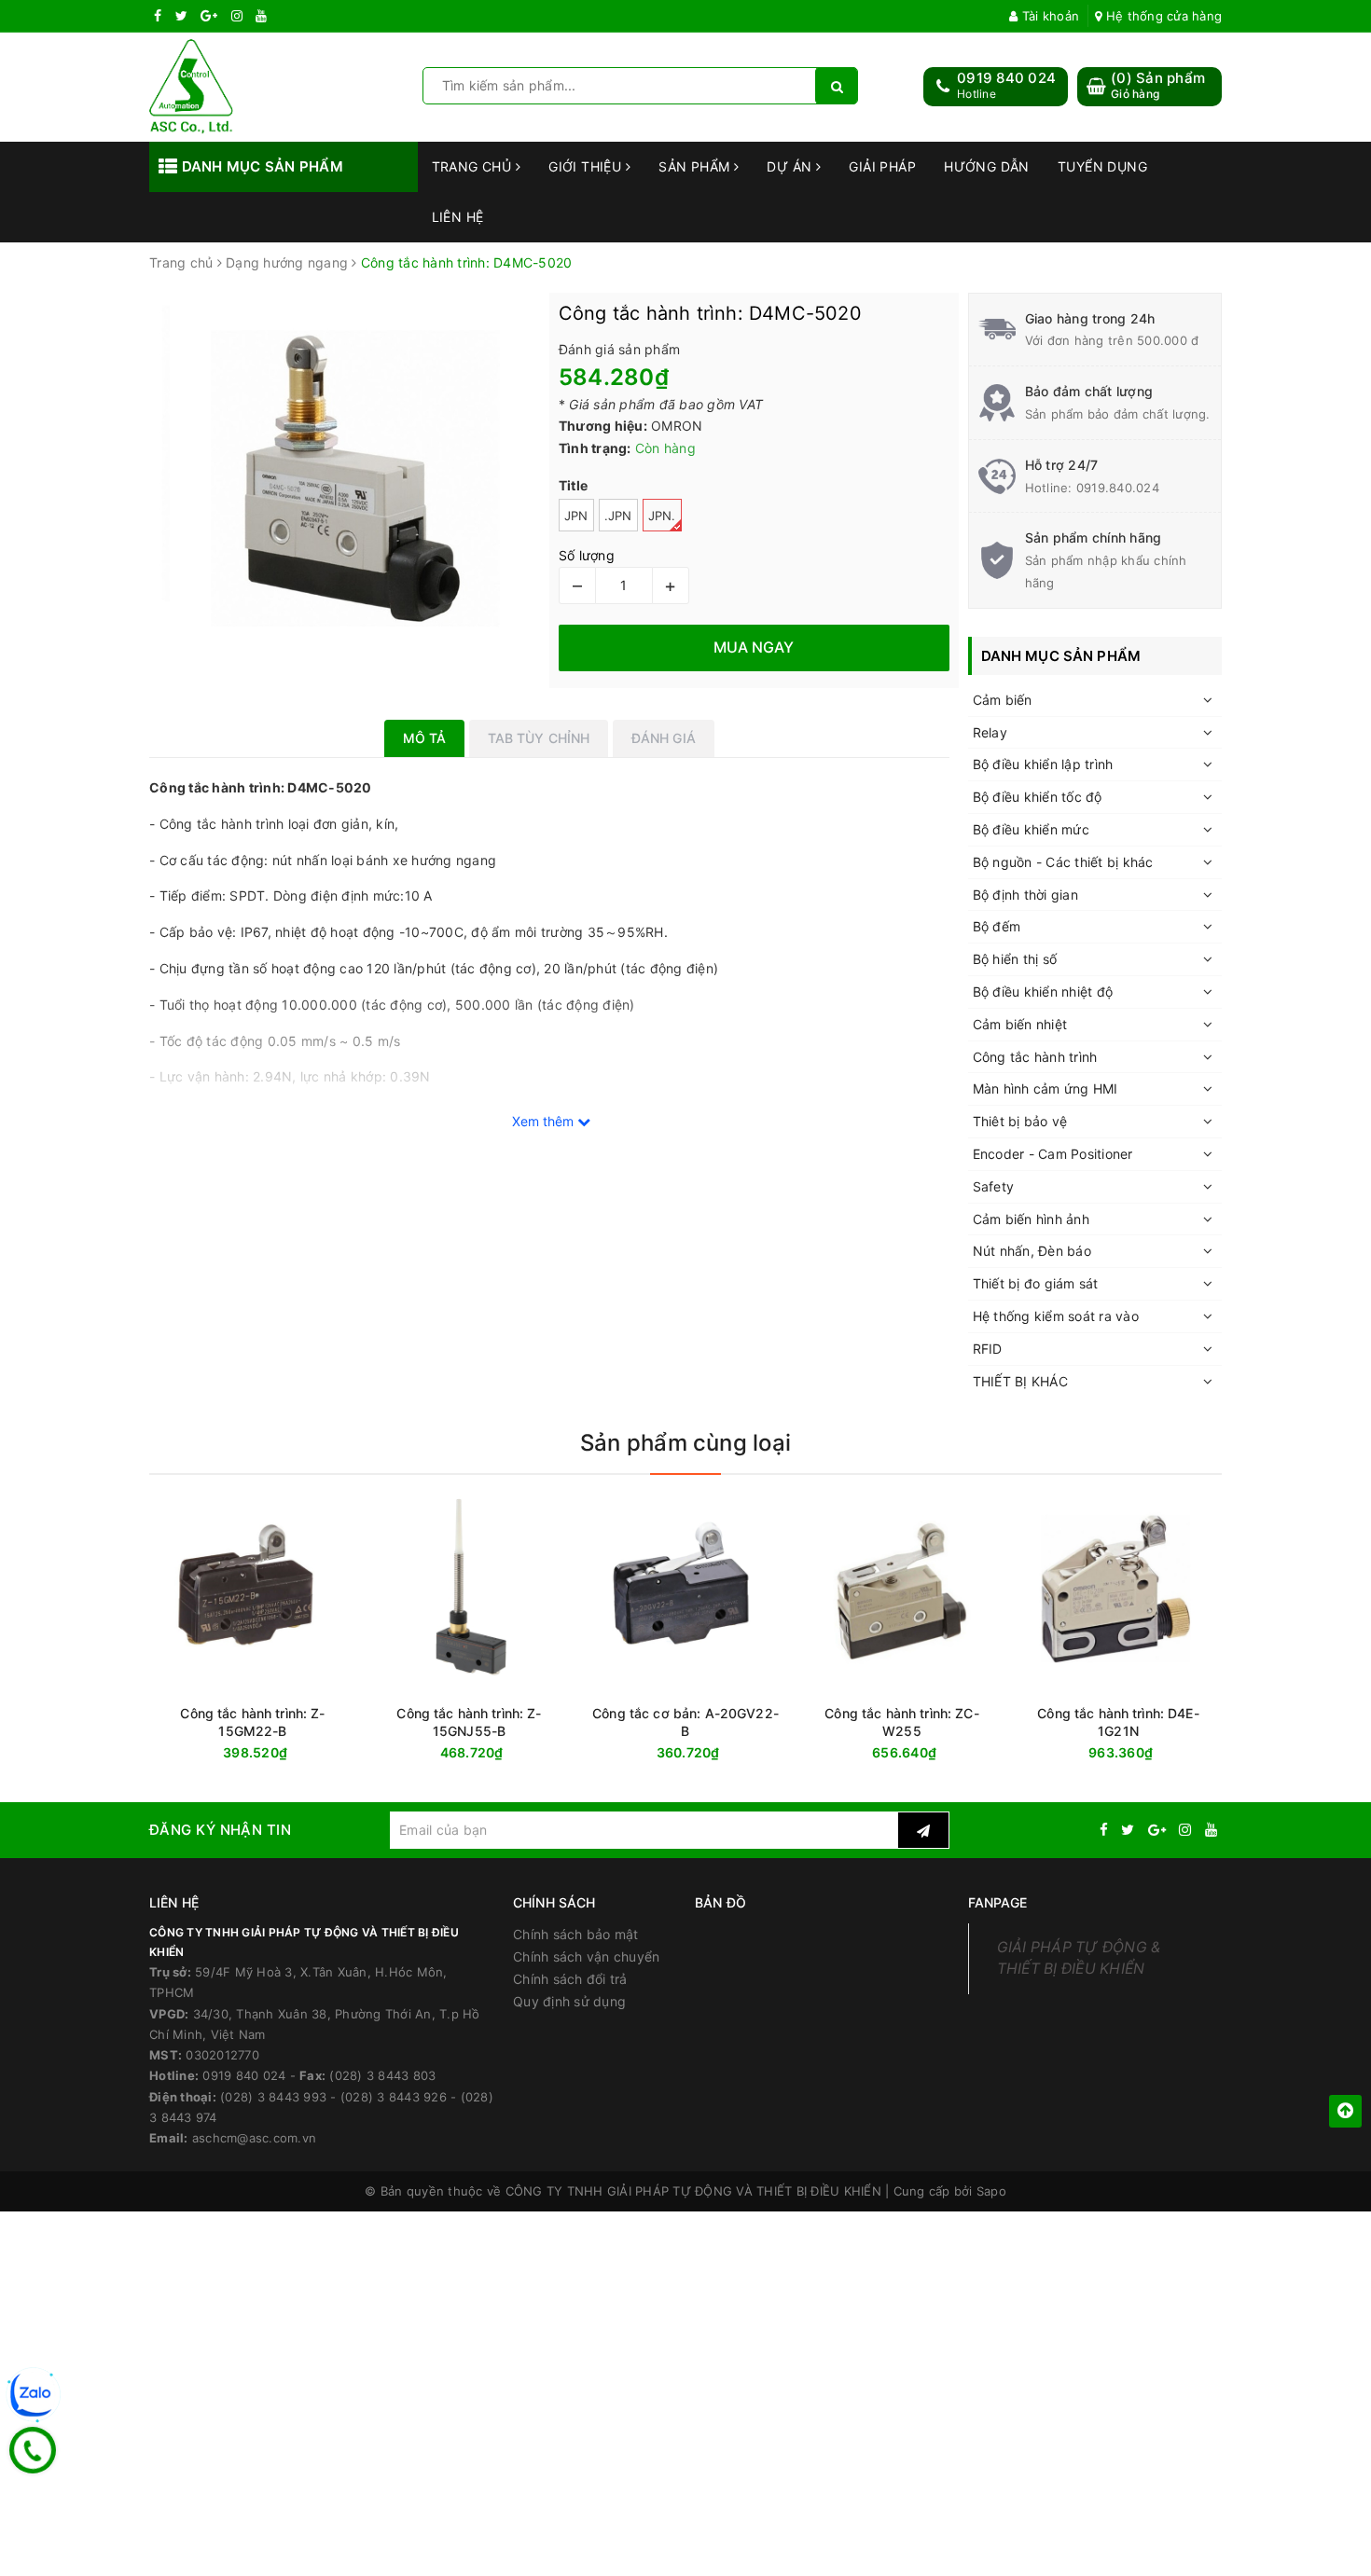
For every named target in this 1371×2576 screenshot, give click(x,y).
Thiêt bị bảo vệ (1020, 1121)
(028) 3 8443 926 (394, 2097)
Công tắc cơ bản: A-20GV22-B (685, 1722)
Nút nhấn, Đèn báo (1032, 1251)
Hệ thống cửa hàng (1162, 16)
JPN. (662, 516)
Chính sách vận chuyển (586, 1956)
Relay (990, 732)
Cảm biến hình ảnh (1031, 1219)
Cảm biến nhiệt (1020, 1024)
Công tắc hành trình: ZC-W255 (901, 1722)
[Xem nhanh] (1218, 1752)
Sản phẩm (696, 166)
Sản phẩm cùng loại (685, 1443)
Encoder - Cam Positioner (1053, 1154)
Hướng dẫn (987, 166)
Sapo (991, 2191)
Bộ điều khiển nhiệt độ (1043, 992)
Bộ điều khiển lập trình (1043, 764)
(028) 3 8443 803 (382, 2075)
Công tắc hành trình (1035, 1057)
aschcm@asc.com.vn (254, 2138)
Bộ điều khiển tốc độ (1038, 797)
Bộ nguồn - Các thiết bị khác (1063, 862)
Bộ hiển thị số (1015, 959)
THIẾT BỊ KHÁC (1020, 1381)
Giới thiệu (587, 166)
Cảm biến (1003, 700)
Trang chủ (474, 166)
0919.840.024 (1118, 488)
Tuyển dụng (1102, 166)
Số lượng (587, 555)
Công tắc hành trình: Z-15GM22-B (252, 1722)
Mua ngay (289, 1753)
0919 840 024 (1006, 78)
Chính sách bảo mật (576, 1934)
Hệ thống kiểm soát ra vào (1056, 1316)
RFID (988, 1349)
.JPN (618, 516)
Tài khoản (1049, 16)
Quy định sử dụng (569, 2001)
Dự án (791, 166)
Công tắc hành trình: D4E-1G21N (1118, 1722)
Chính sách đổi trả (570, 1979)
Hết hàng (1152, 1753)
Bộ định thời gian (1025, 895)
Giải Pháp (882, 166)
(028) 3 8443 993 (273, 2097)
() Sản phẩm (1158, 85)
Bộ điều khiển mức (1031, 829)
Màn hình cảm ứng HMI (1046, 1088)
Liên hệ (458, 217)
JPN (576, 516)
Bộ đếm (997, 926)
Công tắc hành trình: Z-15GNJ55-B (469, 1722)
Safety (994, 1186)
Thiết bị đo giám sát (1036, 1283)
